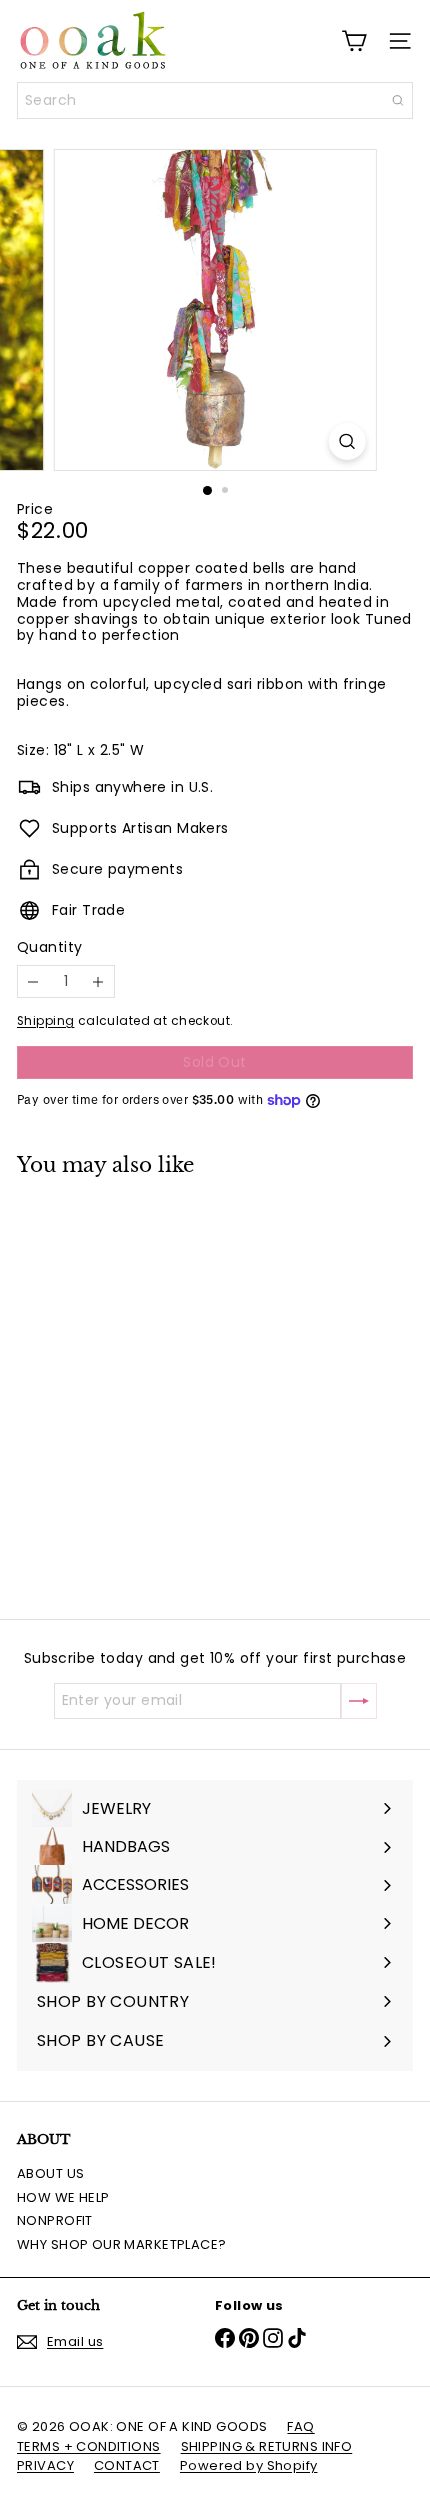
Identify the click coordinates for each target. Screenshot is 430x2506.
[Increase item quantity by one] (98, 981)
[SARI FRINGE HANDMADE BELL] (142, 1385)
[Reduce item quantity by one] (33, 981)
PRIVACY (45, 2465)
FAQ (300, 2426)
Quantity (49, 947)
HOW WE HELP (63, 2197)
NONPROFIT (55, 2220)
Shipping (45, 1021)
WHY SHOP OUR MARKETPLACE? (122, 2244)
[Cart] (354, 41)
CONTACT (127, 2465)
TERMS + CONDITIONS (89, 2446)
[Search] (398, 100)
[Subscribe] (359, 1701)
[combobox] (215, 100)
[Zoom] (346, 441)
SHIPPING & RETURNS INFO (267, 2446)
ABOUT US (50, 2173)
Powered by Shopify (249, 2465)
